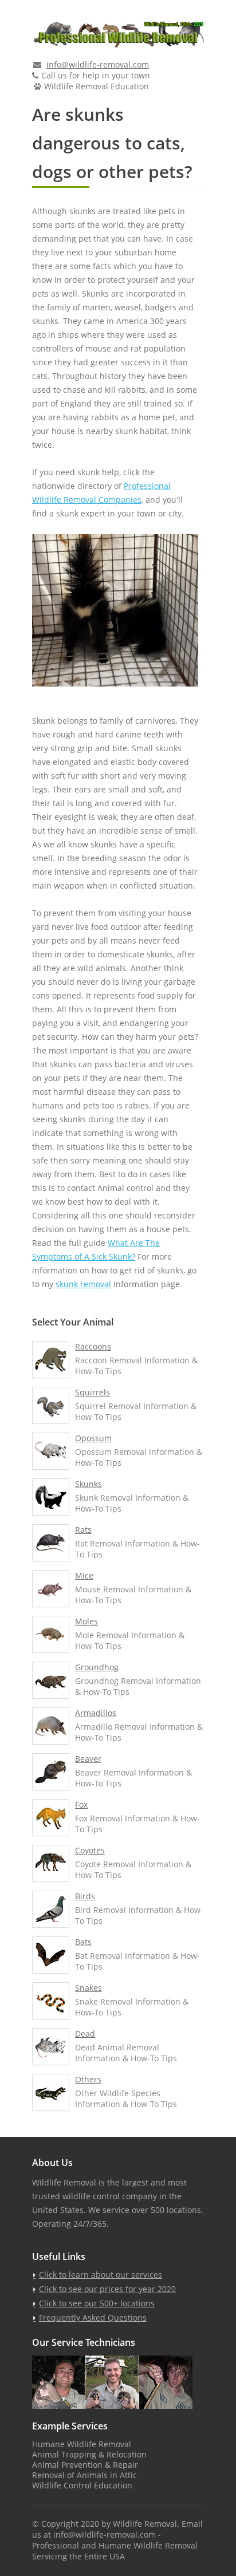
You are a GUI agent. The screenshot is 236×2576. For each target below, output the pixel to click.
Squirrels (93, 1392)
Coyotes (90, 1850)
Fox (81, 1804)
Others (88, 2079)
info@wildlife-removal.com (98, 64)
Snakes (88, 1988)
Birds (85, 1896)
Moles (86, 1621)
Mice (84, 1575)
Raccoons (93, 1346)
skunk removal (83, 1284)
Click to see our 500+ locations (97, 2303)
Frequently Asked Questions (93, 2317)
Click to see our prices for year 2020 (107, 2289)
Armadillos (96, 1713)
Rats (83, 1530)
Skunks (88, 1484)
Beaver (88, 1759)
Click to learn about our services (101, 2275)
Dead (85, 2033)
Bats (83, 1942)
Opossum (93, 1438)
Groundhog (97, 1667)
